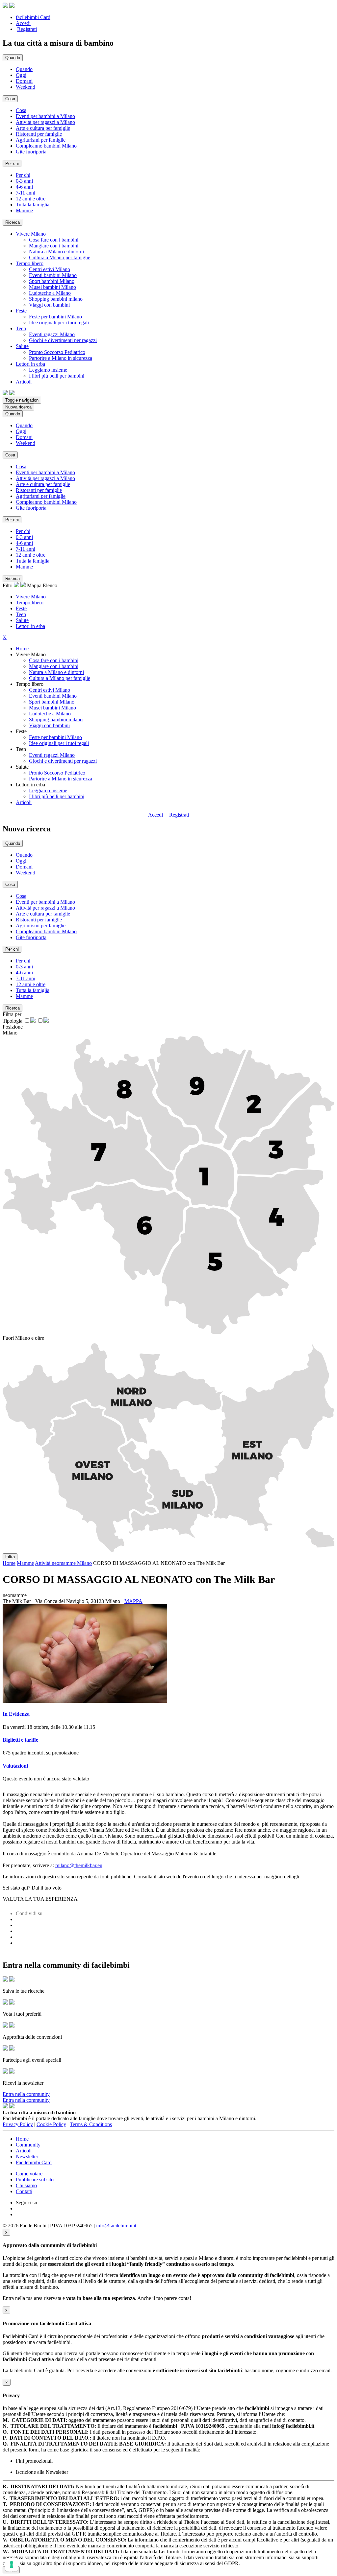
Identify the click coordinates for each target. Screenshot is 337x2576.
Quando (24, 69)
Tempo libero (30, 603)
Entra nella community (26, 2094)
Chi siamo (26, 2185)
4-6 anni (24, 187)
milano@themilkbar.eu (79, 1865)
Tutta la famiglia (33, 205)
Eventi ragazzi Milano (52, 334)
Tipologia (13, 1021)
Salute (22, 620)
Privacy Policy (18, 2124)
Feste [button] (21, 311)
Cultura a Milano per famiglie (60, 257)
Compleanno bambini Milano (46, 146)
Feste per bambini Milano (55, 317)
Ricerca (13, 222)
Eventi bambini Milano (53, 275)
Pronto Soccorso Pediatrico (57, 352)
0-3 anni (24, 181)
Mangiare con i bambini (54, 246)
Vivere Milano (31, 597)
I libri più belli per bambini (57, 376)
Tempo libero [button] (30, 263)
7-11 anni (26, 193)
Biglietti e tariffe (20, 1740)
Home (22, 649)
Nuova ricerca (18, 407)
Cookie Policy (51, 2124)
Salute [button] (22, 346)
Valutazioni (15, 1766)
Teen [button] (21, 328)
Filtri (8, 585)
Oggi (21, 75)
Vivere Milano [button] (31, 234)
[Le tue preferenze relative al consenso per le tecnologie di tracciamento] (12, 2564)
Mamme (24, 210)
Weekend (26, 87)
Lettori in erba (30, 626)
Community (28, 2145)
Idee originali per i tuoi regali (59, 323)
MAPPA (133, 1601)
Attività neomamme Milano (63, 1563)
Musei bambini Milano (52, 287)
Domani (24, 81)
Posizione (13, 1027)
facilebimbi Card (33, 17)
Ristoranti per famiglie (39, 134)
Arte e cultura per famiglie (43, 128)
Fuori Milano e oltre (23, 1338)
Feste (21, 608)
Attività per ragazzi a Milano (45, 122)
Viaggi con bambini (49, 305)
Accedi (23, 23)
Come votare (29, 2174)
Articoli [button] (24, 382)
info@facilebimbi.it (116, 2226)
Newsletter (27, 2157)
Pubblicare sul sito (35, 2180)
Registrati (27, 29)
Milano (10, 1033)
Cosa (21, 110)
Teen (21, 614)
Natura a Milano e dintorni (56, 252)
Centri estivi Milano (50, 269)
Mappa (34, 585)
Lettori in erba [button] (30, 364)
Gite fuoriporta (31, 152)
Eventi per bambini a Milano (45, 116)
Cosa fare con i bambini (54, 240)
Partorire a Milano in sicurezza (61, 358)
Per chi (23, 175)
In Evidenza (16, 1714)
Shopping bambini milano (56, 299)
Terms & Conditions (91, 2124)
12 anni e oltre (31, 199)
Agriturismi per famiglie (41, 140)
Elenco (50, 585)
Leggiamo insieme (48, 370)
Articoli (24, 802)
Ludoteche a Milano (50, 293)
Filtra (10, 1557)
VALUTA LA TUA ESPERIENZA (40, 1899)
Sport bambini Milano (52, 281)
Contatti (24, 2191)
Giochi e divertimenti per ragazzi (63, 340)
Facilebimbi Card (34, 2162)
